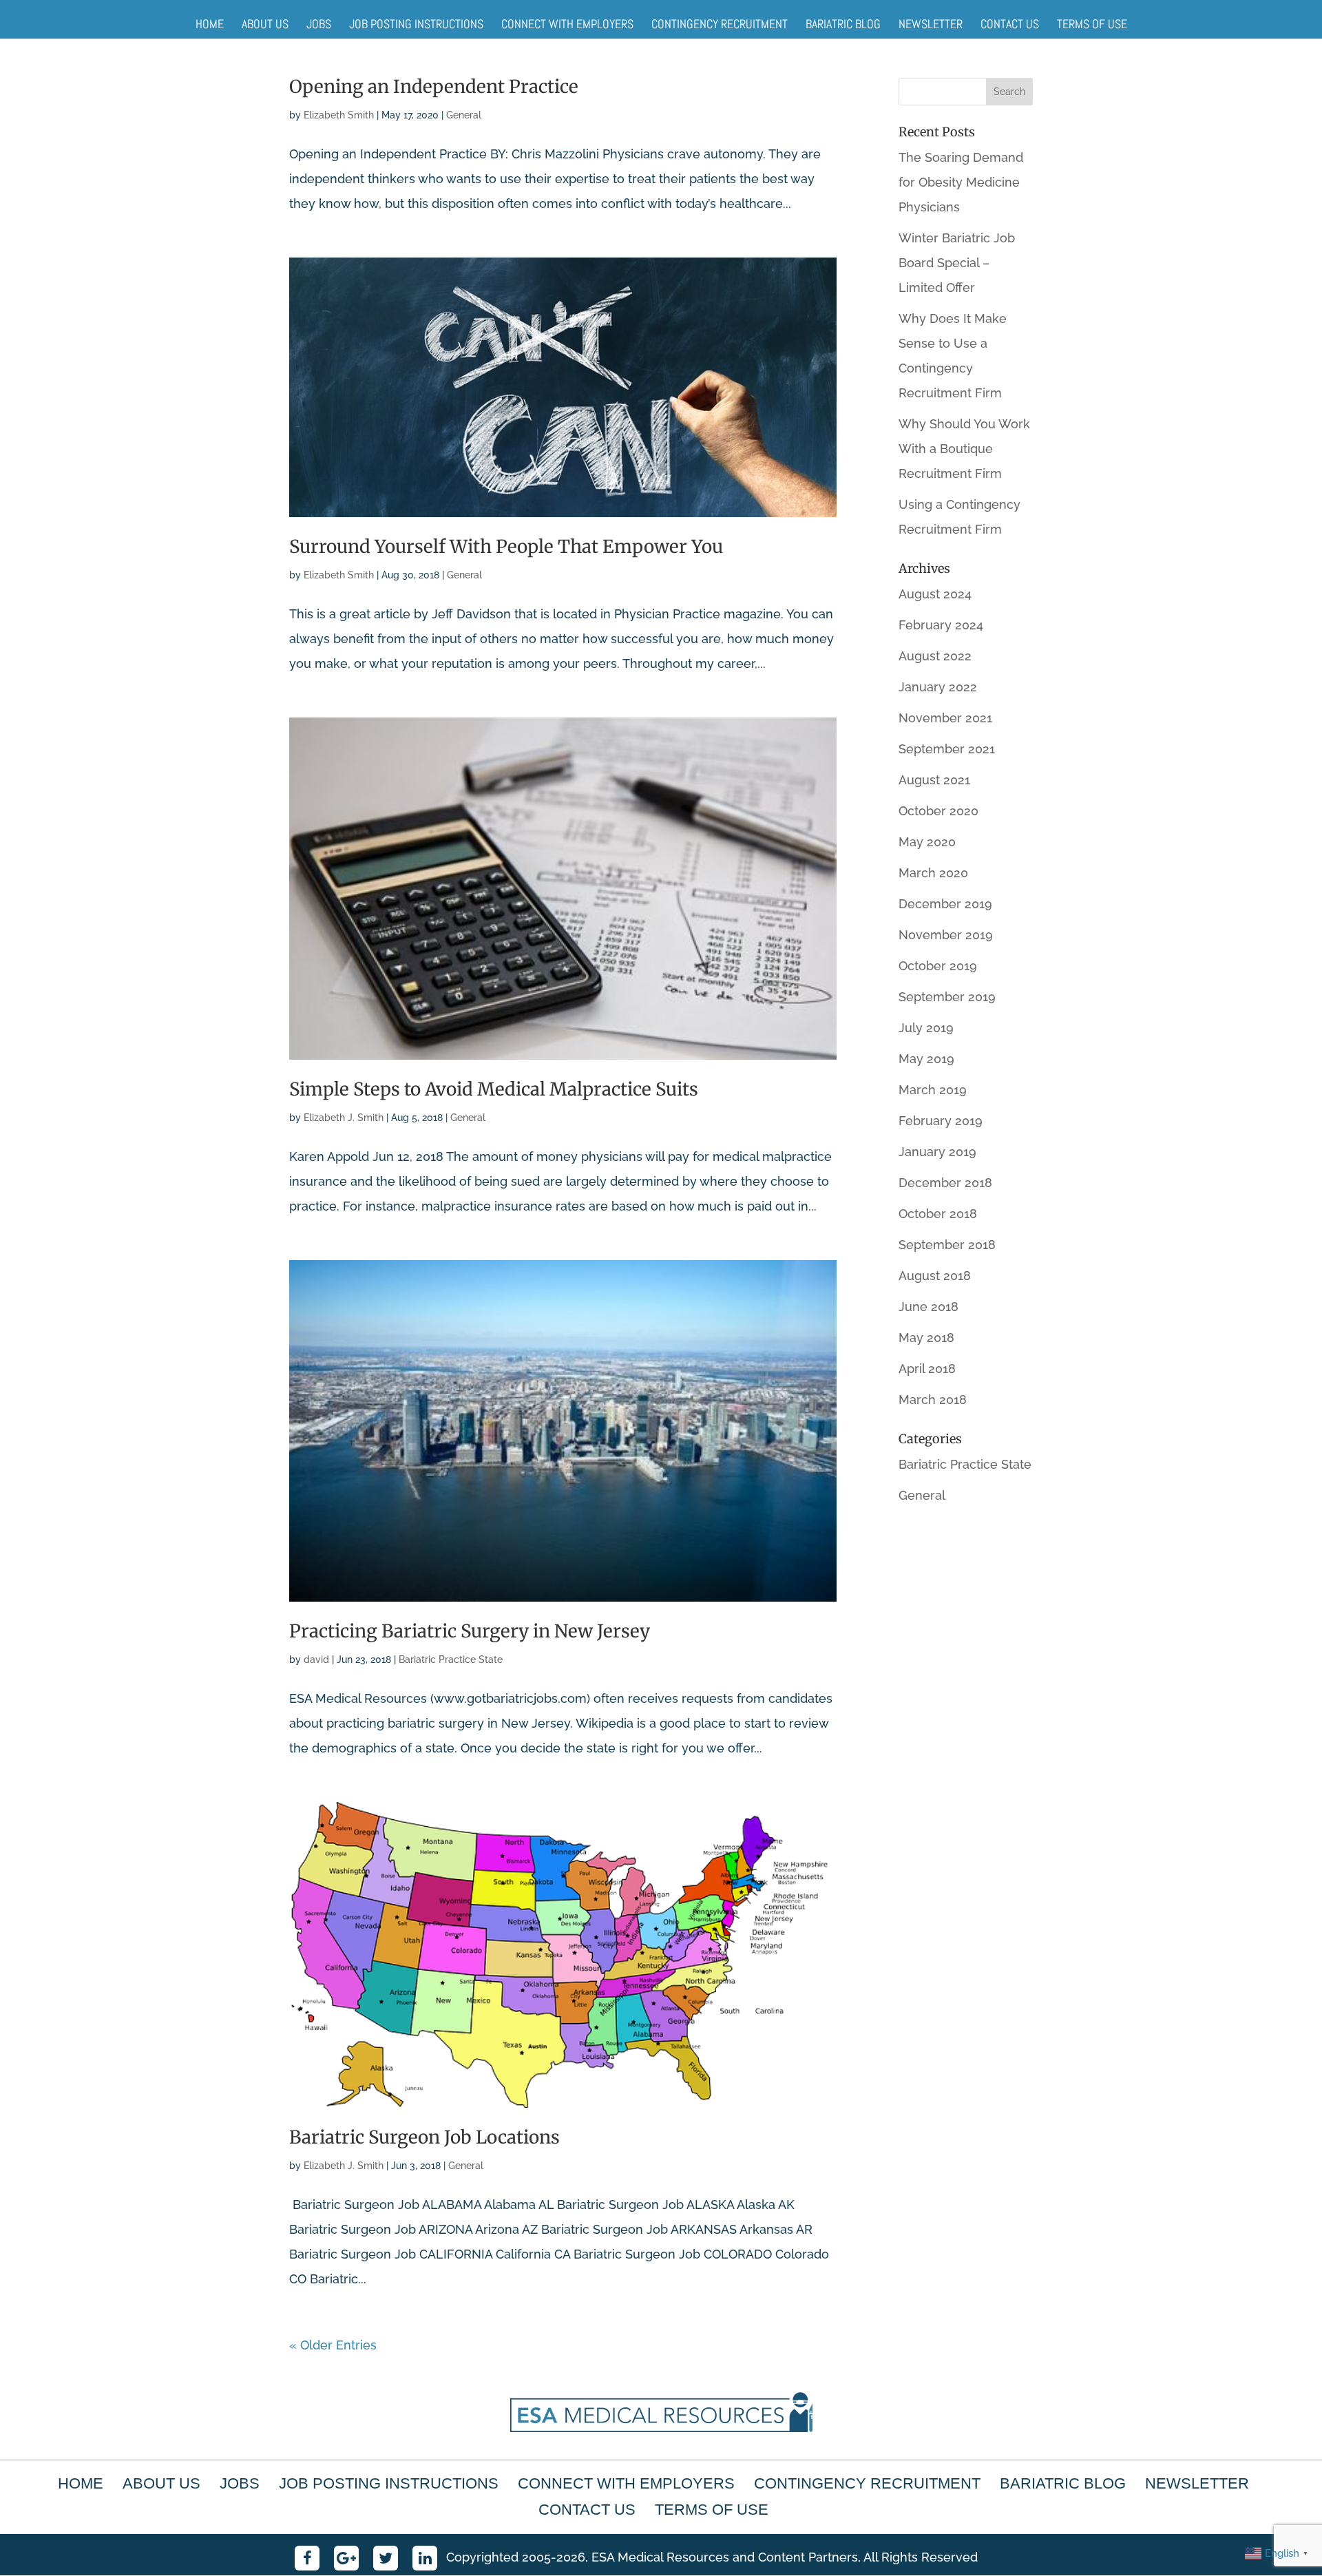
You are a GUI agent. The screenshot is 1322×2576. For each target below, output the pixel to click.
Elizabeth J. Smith (344, 1118)
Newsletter (931, 24)
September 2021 (947, 749)
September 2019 (947, 997)
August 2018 (935, 1276)
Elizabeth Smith (339, 115)
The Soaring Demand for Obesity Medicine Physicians (961, 182)
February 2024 (941, 625)
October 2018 (938, 1214)
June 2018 (928, 1307)
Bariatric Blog (843, 24)
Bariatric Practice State (451, 1659)
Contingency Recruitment (720, 24)
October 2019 (938, 966)
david (316, 1659)
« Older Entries (333, 2345)
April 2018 (927, 1369)
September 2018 (947, 1245)
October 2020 (938, 811)
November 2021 (945, 718)
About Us (265, 24)
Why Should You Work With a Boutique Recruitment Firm (964, 449)
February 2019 (941, 1121)
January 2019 (937, 1152)
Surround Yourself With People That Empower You (506, 546)
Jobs (319, 24)
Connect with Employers (567, 24)
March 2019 (933, 1090)
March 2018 (933, 1400)
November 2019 (946, 935)
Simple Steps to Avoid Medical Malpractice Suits (494, 1089)
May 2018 (926, 1338)
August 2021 (934, 780)
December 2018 (945, 1183)
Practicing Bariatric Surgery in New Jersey (470, 1631)
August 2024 (935, 594)
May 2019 (926, 1059)
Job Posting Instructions (416, 24)
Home (210, 24)
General (464, 115)
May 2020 (927, 842)
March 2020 (933, 873)
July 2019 (926, 1028)
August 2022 (935, 656)
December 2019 (945, 904)
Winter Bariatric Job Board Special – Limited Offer (957, 263)
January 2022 (938, 687)
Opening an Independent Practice (434, 86)
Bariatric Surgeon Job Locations (424, 2137)
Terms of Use (1092, 24)
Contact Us (1010, 24)
